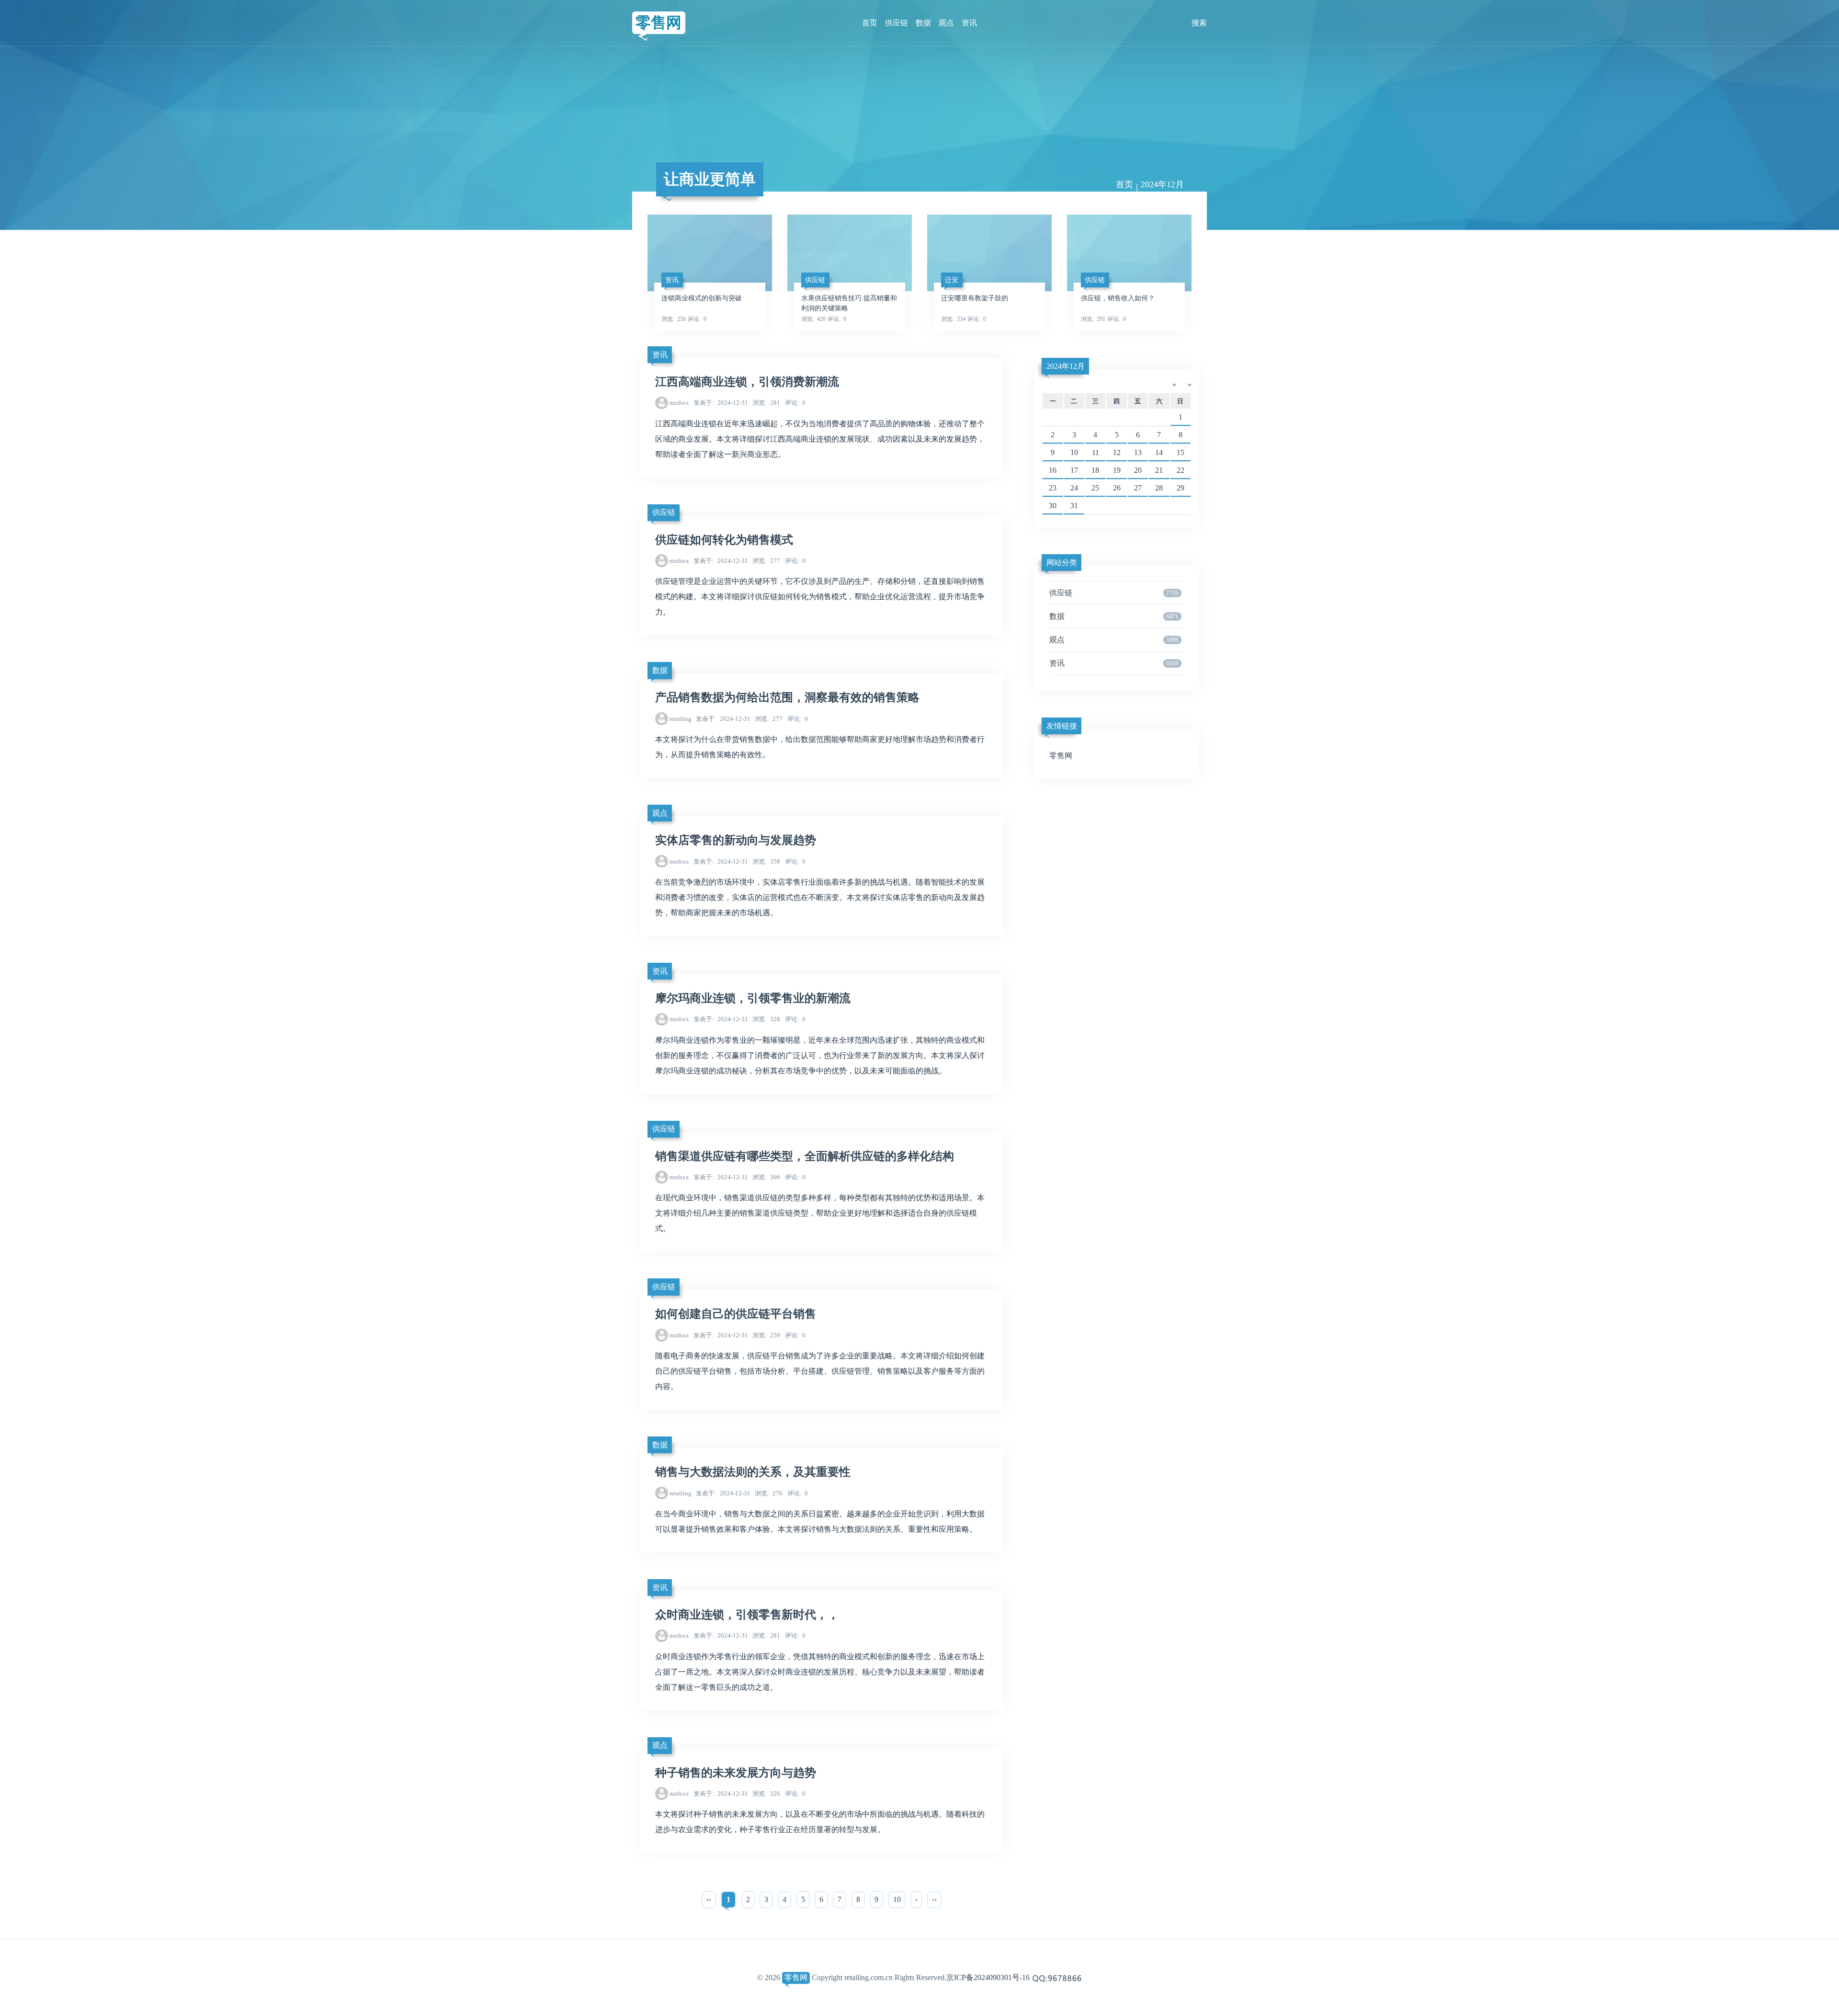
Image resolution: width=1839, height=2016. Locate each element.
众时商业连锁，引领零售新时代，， (747, 1615)
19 (1117, 470)
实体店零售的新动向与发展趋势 (736, 840)
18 (1095, 470)
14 (1159, 452)
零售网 (658, 23)
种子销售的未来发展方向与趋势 (736, 1773)
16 (1053, 470)
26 (1117, 488)
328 (766, 1019)
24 (1074, 488)
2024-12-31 (721, 403)
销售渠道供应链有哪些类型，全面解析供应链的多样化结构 (805, 1156)
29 (1181, 488)
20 (1138, 470)
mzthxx (679, 403)
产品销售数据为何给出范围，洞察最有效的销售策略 (787, 697)
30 (1053, 506)
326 (766, 1794)
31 (1074, 506)
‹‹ (709, 1899)
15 (1181, 452)
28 (1159, 488)
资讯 (969, 23)
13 (1138, 452)
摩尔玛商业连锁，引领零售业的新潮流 (753, 998)
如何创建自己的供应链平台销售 (736, 1314)
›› (934, 1899)
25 (1095, 488)
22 (1181, 470)
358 (766, 861)
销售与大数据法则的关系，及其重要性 (753, 1472)
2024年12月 (1066, 366)
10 (897, 1899)
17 (1074, 470)
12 (1117, 452)
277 (766, 561)
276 (769, 1493)
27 (1138, 488)
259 (766, 1335)
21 (1159, 470)
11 (1095, 452)
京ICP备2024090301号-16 (988, 1977)
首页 (870, 23)
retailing (681, 719)
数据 (923, 23)
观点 (946, 23)
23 (1053, 488)
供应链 (897, 23)
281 (766, 403)
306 (766, 1177)
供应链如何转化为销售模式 (724, 540)
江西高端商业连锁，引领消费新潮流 (747, 382)
